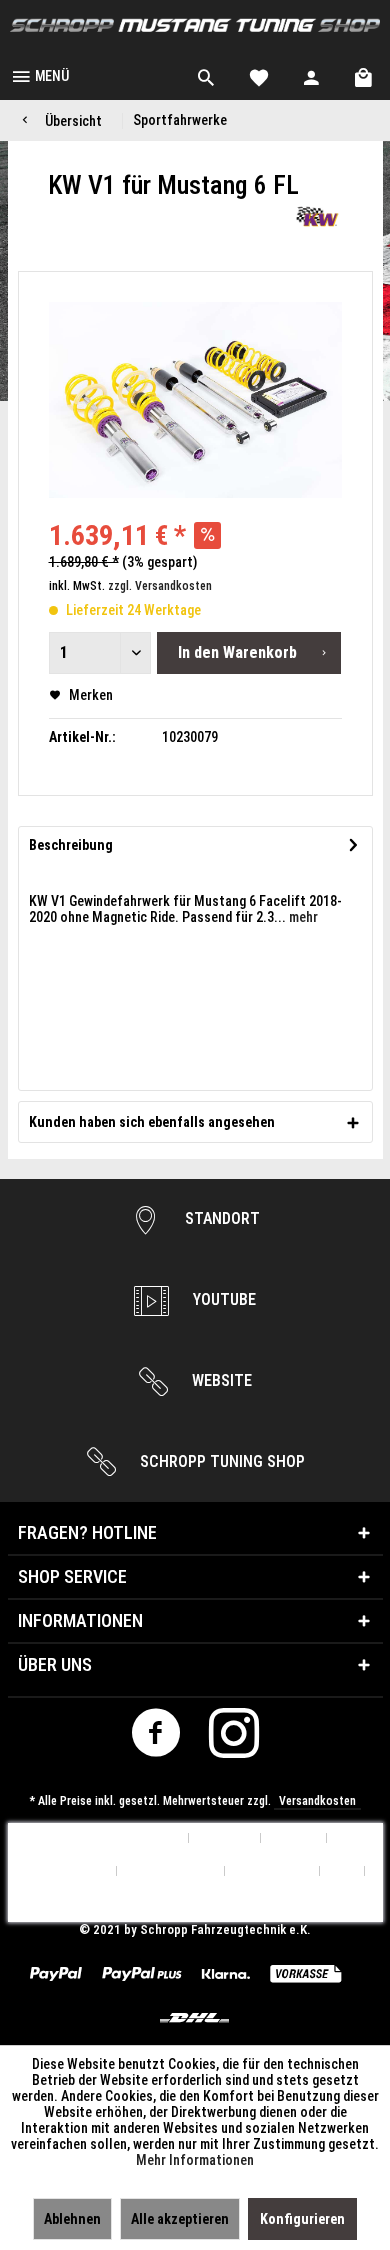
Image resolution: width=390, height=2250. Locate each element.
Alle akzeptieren (180, 2219)
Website (220, 1380)
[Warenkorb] (365, 75)
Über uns (225, 1838)
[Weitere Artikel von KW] (317, 216)
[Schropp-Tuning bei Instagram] (234, 1738)
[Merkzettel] (259, 75)
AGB (342, 1871)
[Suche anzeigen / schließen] (206, 75)
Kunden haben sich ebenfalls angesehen (152, 1122)
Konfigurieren (302, 2219)
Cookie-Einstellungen (119, 1838)
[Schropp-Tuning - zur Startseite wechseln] (195, 25)
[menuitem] (39, 75)
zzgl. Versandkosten (160, 586)
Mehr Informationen (195, 2160)
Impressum (195, 1904)
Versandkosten (317, 1801)
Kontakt (294, 1838)
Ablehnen (72, 2219)
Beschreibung (71, 845)
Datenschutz (272, 1871)
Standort (220, 1218)
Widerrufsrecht (171, 1871)
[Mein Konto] (312, 75)
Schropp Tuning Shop (220, 1461)
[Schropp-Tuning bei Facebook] (156, 1738)
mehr (302, 917)
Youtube (222, 1299)
